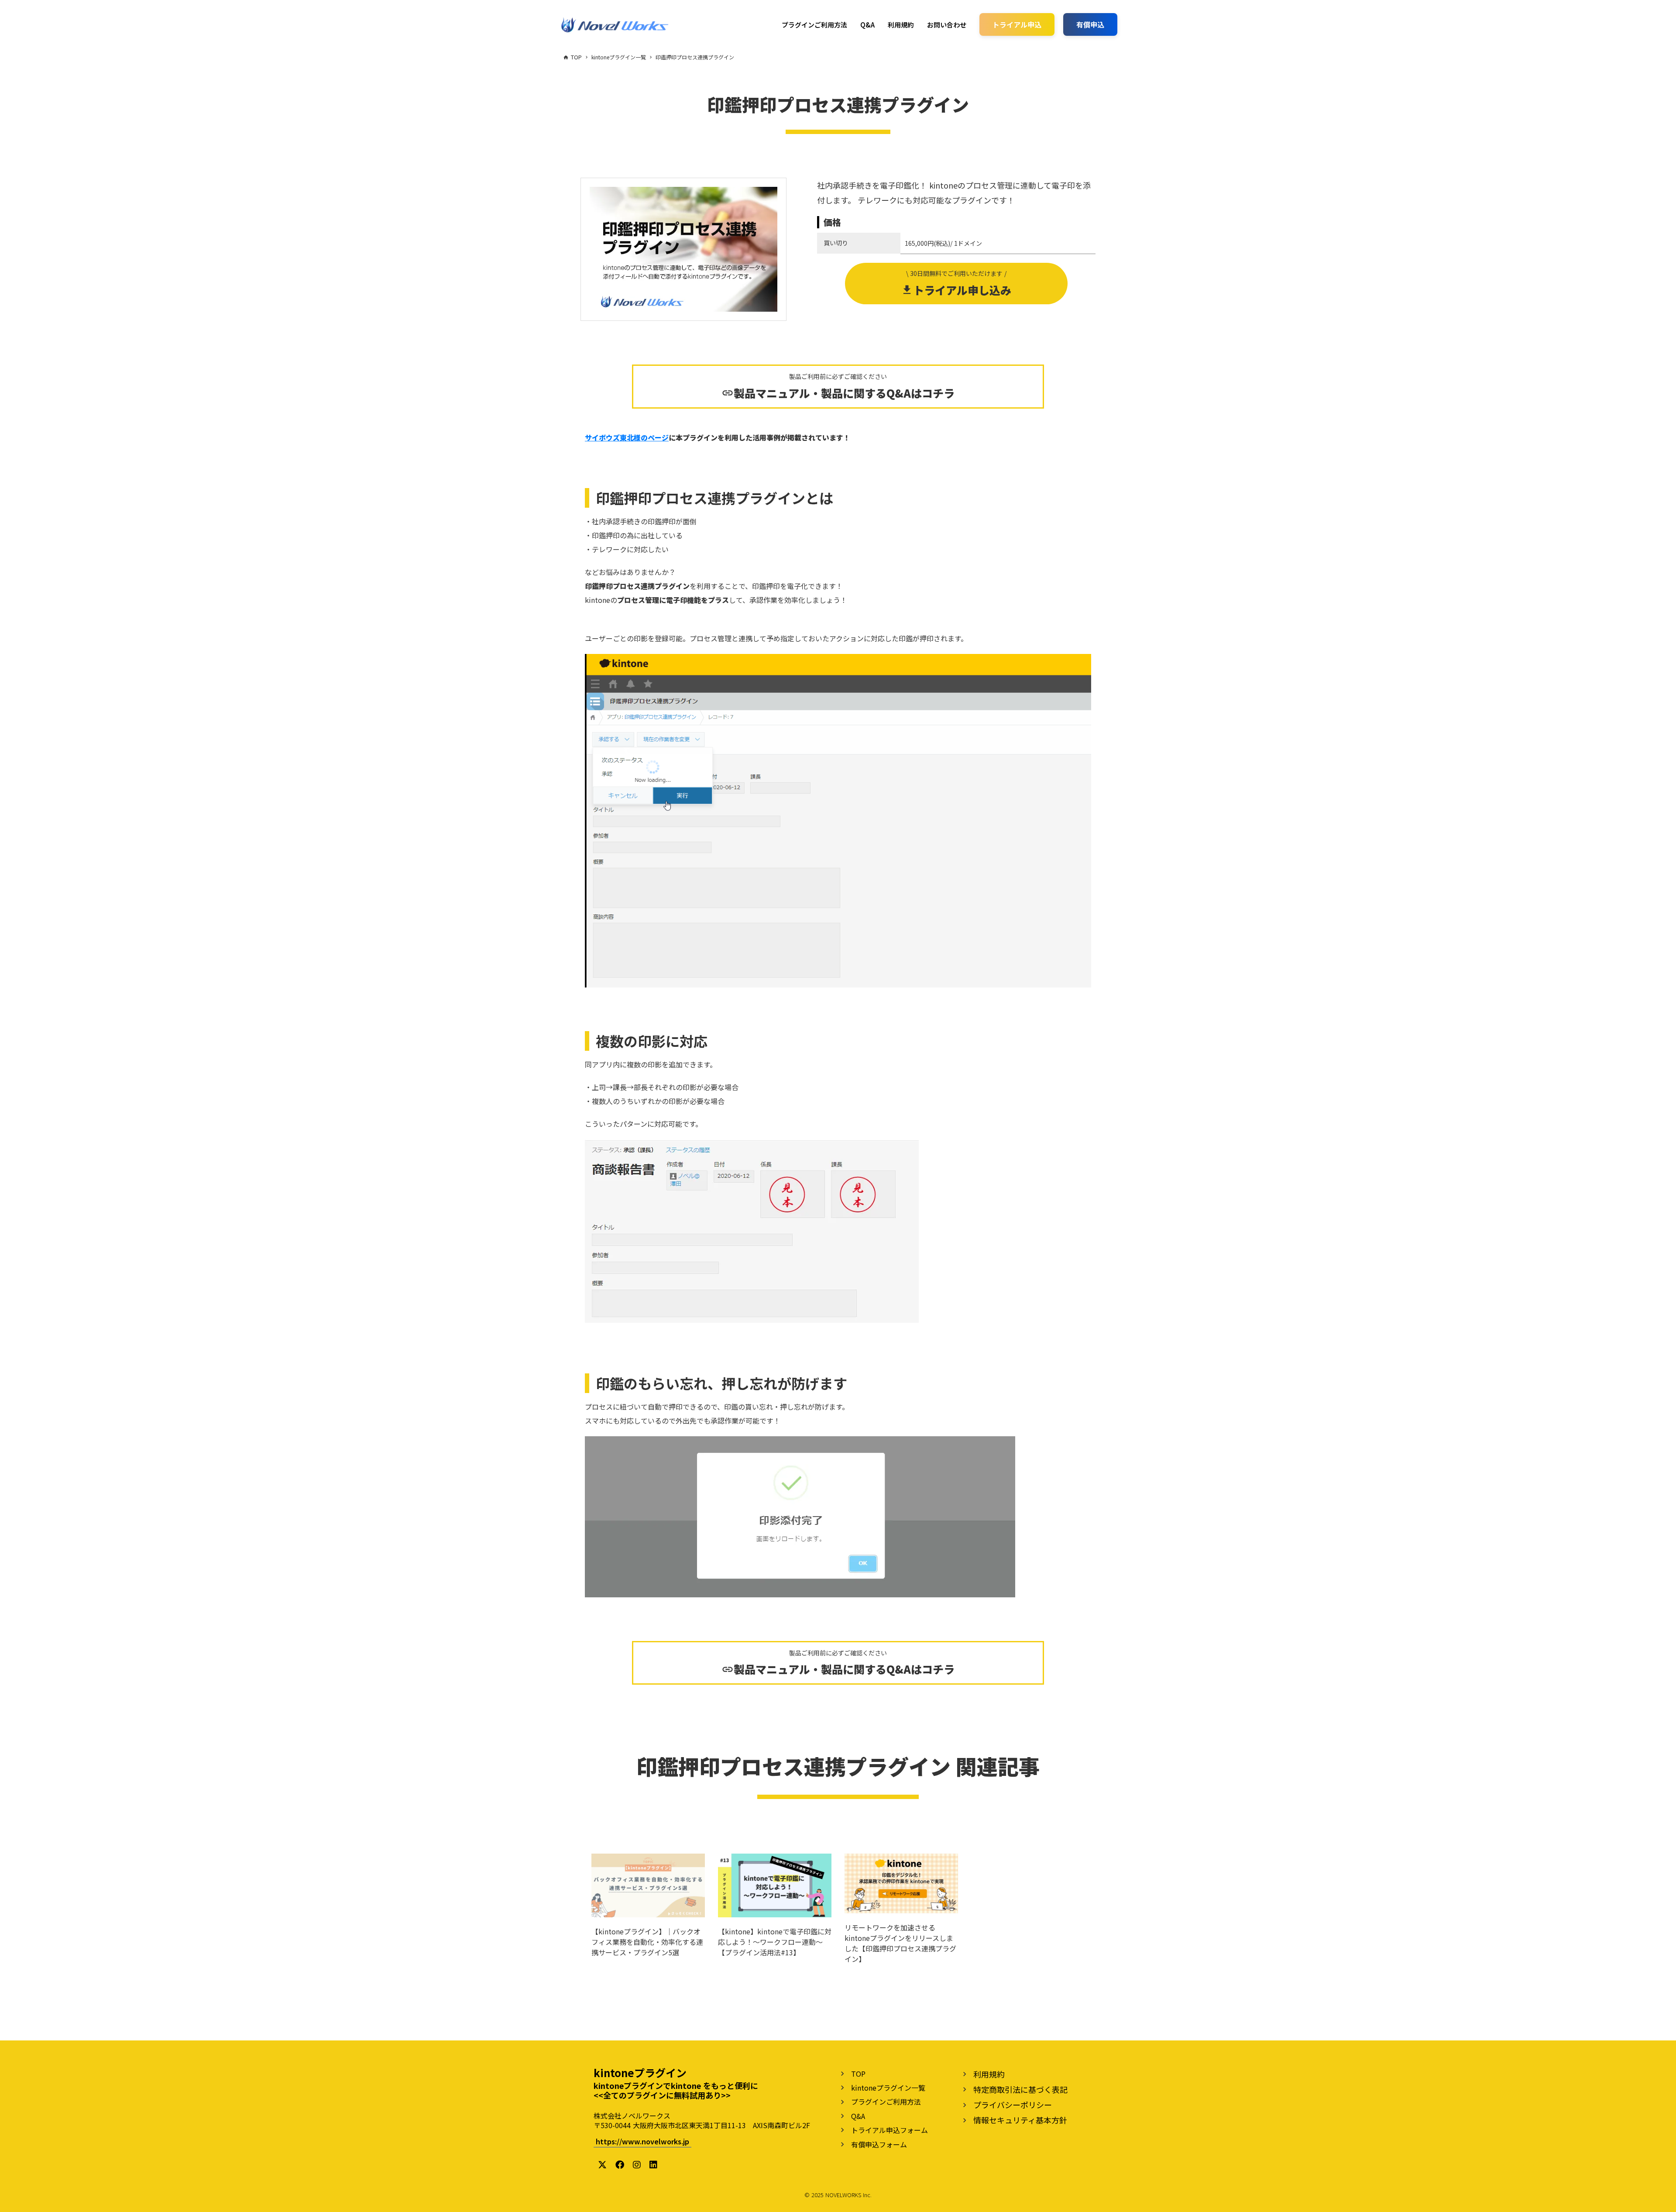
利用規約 (901, 25)
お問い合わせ (947, 25)
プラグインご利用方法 (814, 25)
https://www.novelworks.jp (642, 2141)
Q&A (867, 25)
